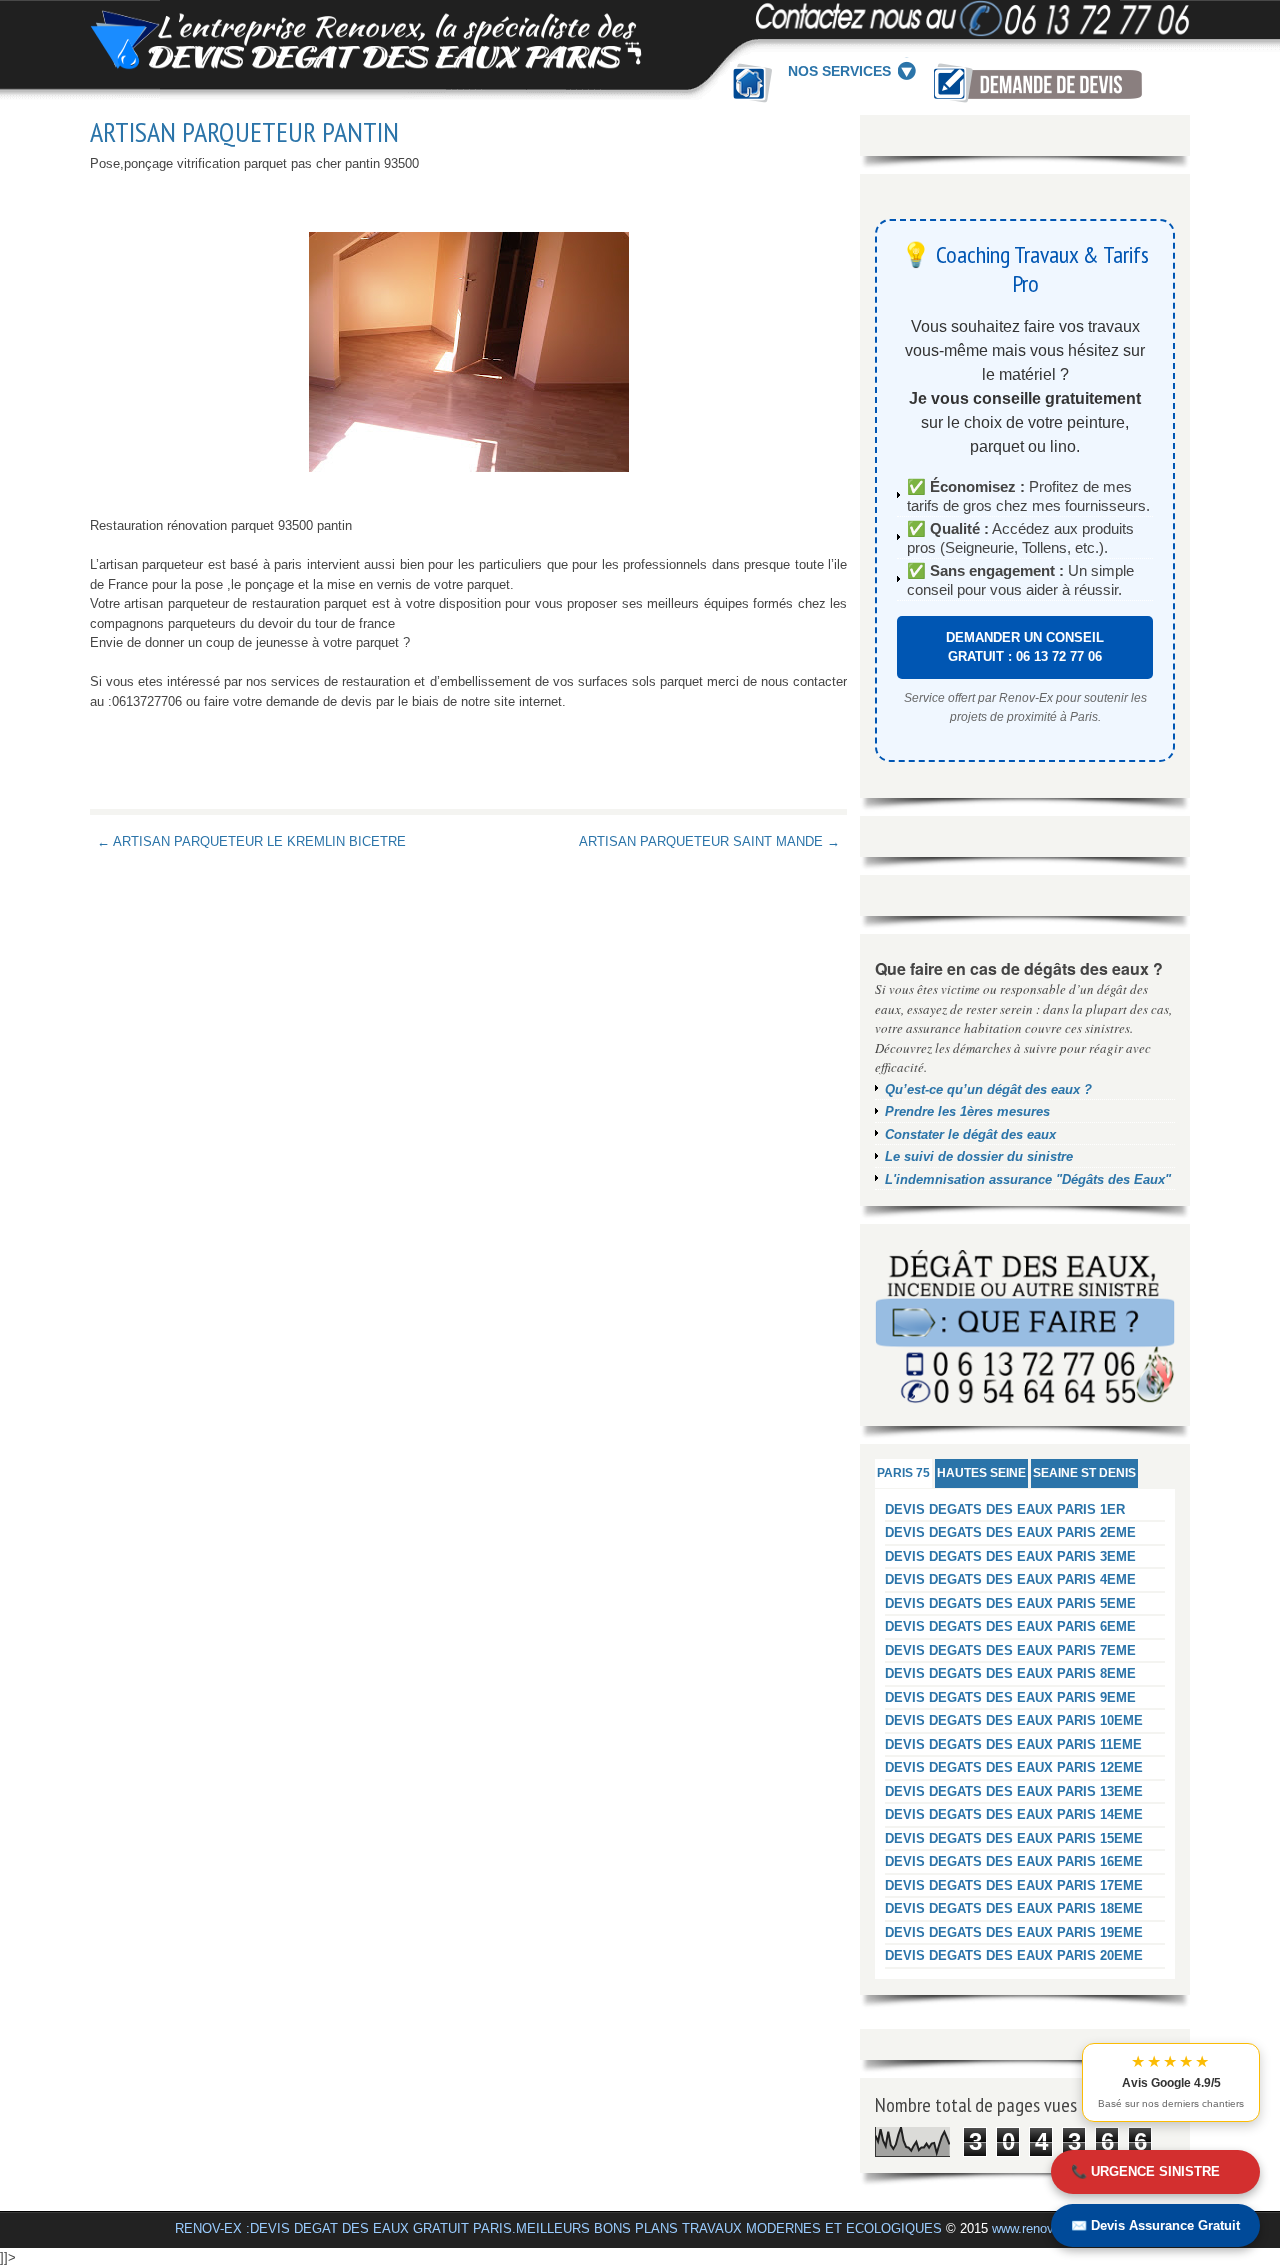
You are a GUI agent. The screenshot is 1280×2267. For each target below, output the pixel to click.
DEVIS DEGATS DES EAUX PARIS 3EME (1010, 1556)
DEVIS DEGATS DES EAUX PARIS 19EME (1014, 1932)
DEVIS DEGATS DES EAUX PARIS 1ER (1005, 1509)
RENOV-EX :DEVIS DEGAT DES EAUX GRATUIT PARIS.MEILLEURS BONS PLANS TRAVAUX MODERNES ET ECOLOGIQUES (558, 2228)
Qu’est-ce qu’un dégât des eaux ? (988, 1089)
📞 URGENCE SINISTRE (1145, 2171)
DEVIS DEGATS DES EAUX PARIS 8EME (1010, 1673)
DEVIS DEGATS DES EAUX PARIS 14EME (1014, 1814)
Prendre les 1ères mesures (967, 1111)
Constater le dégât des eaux (970, 1134)
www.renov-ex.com (1046, 2228)
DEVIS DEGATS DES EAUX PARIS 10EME (1014, 1720)
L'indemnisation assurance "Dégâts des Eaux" (1028, 1179)
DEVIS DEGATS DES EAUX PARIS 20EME (1014, 1955)
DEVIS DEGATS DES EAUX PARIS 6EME (1010, 1626)
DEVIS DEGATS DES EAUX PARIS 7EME (1010, 1650)
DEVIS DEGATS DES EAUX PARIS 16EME (1014, 1861)
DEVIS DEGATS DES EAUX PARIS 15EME (1014, 1838)
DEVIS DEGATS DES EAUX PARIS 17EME (1014, 1885)
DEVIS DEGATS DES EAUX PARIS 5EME (1010, 1603)
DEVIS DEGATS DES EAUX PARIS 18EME (1014, 1908)
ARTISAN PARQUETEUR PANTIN (244, 132)
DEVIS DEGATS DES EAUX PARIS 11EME (1013, 1744)
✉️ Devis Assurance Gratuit (1155, 2225)
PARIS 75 (903, 1473)
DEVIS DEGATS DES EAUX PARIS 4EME (1010, 1579)
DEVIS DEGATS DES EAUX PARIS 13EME (1014, 1791)
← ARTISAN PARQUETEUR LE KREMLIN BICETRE (251, 841)
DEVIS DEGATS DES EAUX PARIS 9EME (1010, 1697)
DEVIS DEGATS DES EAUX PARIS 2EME (1010, 1532)
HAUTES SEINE (981, 1473)
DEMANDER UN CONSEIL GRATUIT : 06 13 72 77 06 (1025, 647)
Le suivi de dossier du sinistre (979, 1156)
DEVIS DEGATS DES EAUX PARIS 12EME (1014, 1767)
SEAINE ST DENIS (1084, 1473)
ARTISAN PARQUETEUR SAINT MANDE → (709, 841)
